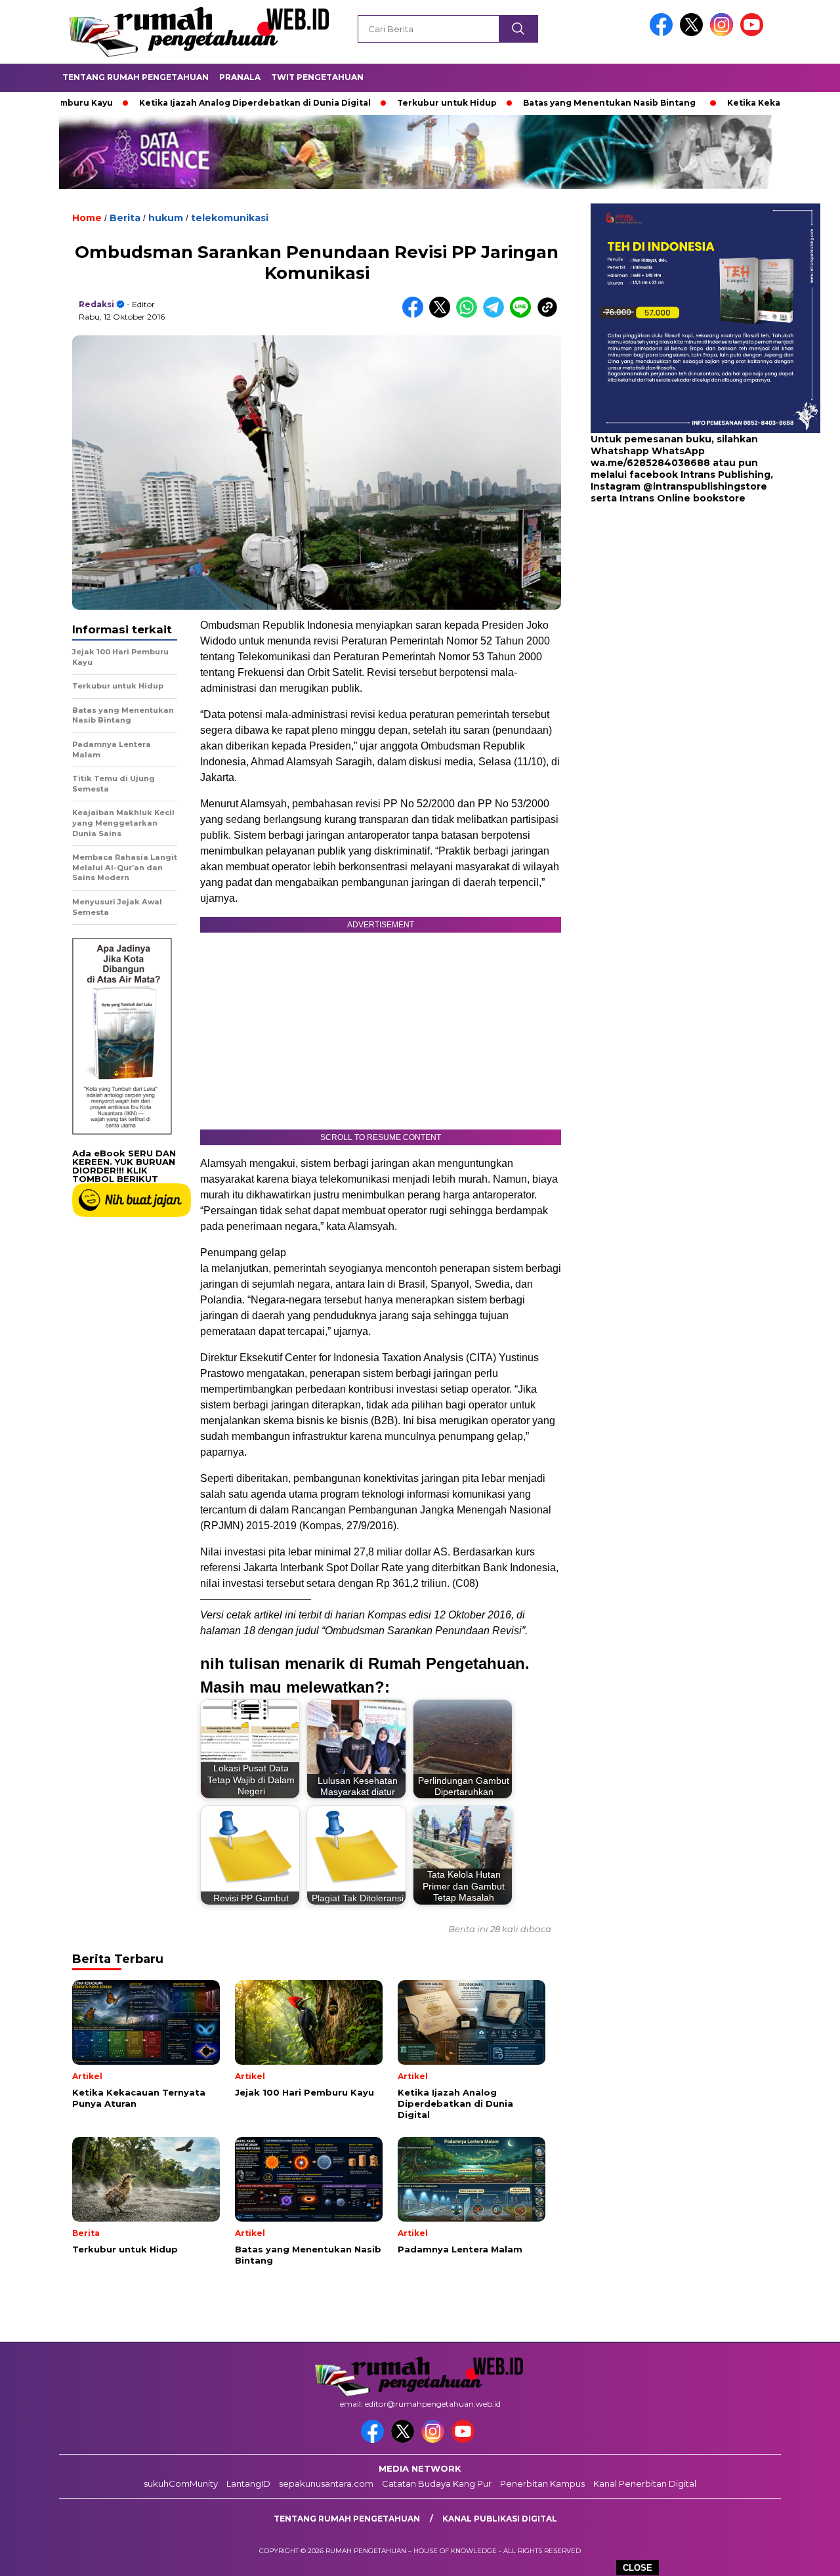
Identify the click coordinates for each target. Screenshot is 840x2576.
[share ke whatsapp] (470, 315)
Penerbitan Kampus (542, 2483)
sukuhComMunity (181, 2483)
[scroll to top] (804, 2556)
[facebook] (663, 33)
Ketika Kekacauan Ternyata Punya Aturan (744, 103)
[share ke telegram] (496, 315)
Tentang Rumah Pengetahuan (136, 77)
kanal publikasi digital (500, 2519)
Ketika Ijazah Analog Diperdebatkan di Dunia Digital (179, 103)
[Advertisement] (673, 610)
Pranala (240, 77)
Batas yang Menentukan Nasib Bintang (534, 103)
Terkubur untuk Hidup (371, 103)
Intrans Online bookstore (682, 499)
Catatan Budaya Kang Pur (437, 2483)
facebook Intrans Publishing (700, 475)
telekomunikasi (230, 218)
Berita (125, 218)
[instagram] (724, 33)
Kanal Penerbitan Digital (645, 2483)
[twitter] (694, 33)
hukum (166, 218)
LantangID (248, 2483)
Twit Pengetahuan (317, 77)
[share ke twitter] (443, 315)
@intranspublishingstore (705, 487)
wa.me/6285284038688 (650, 463)
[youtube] (754, 33)
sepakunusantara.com (326, 2483)
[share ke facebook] (416, 315)
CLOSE (638, 2568)
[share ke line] (523, 315)
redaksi (96, 304)
